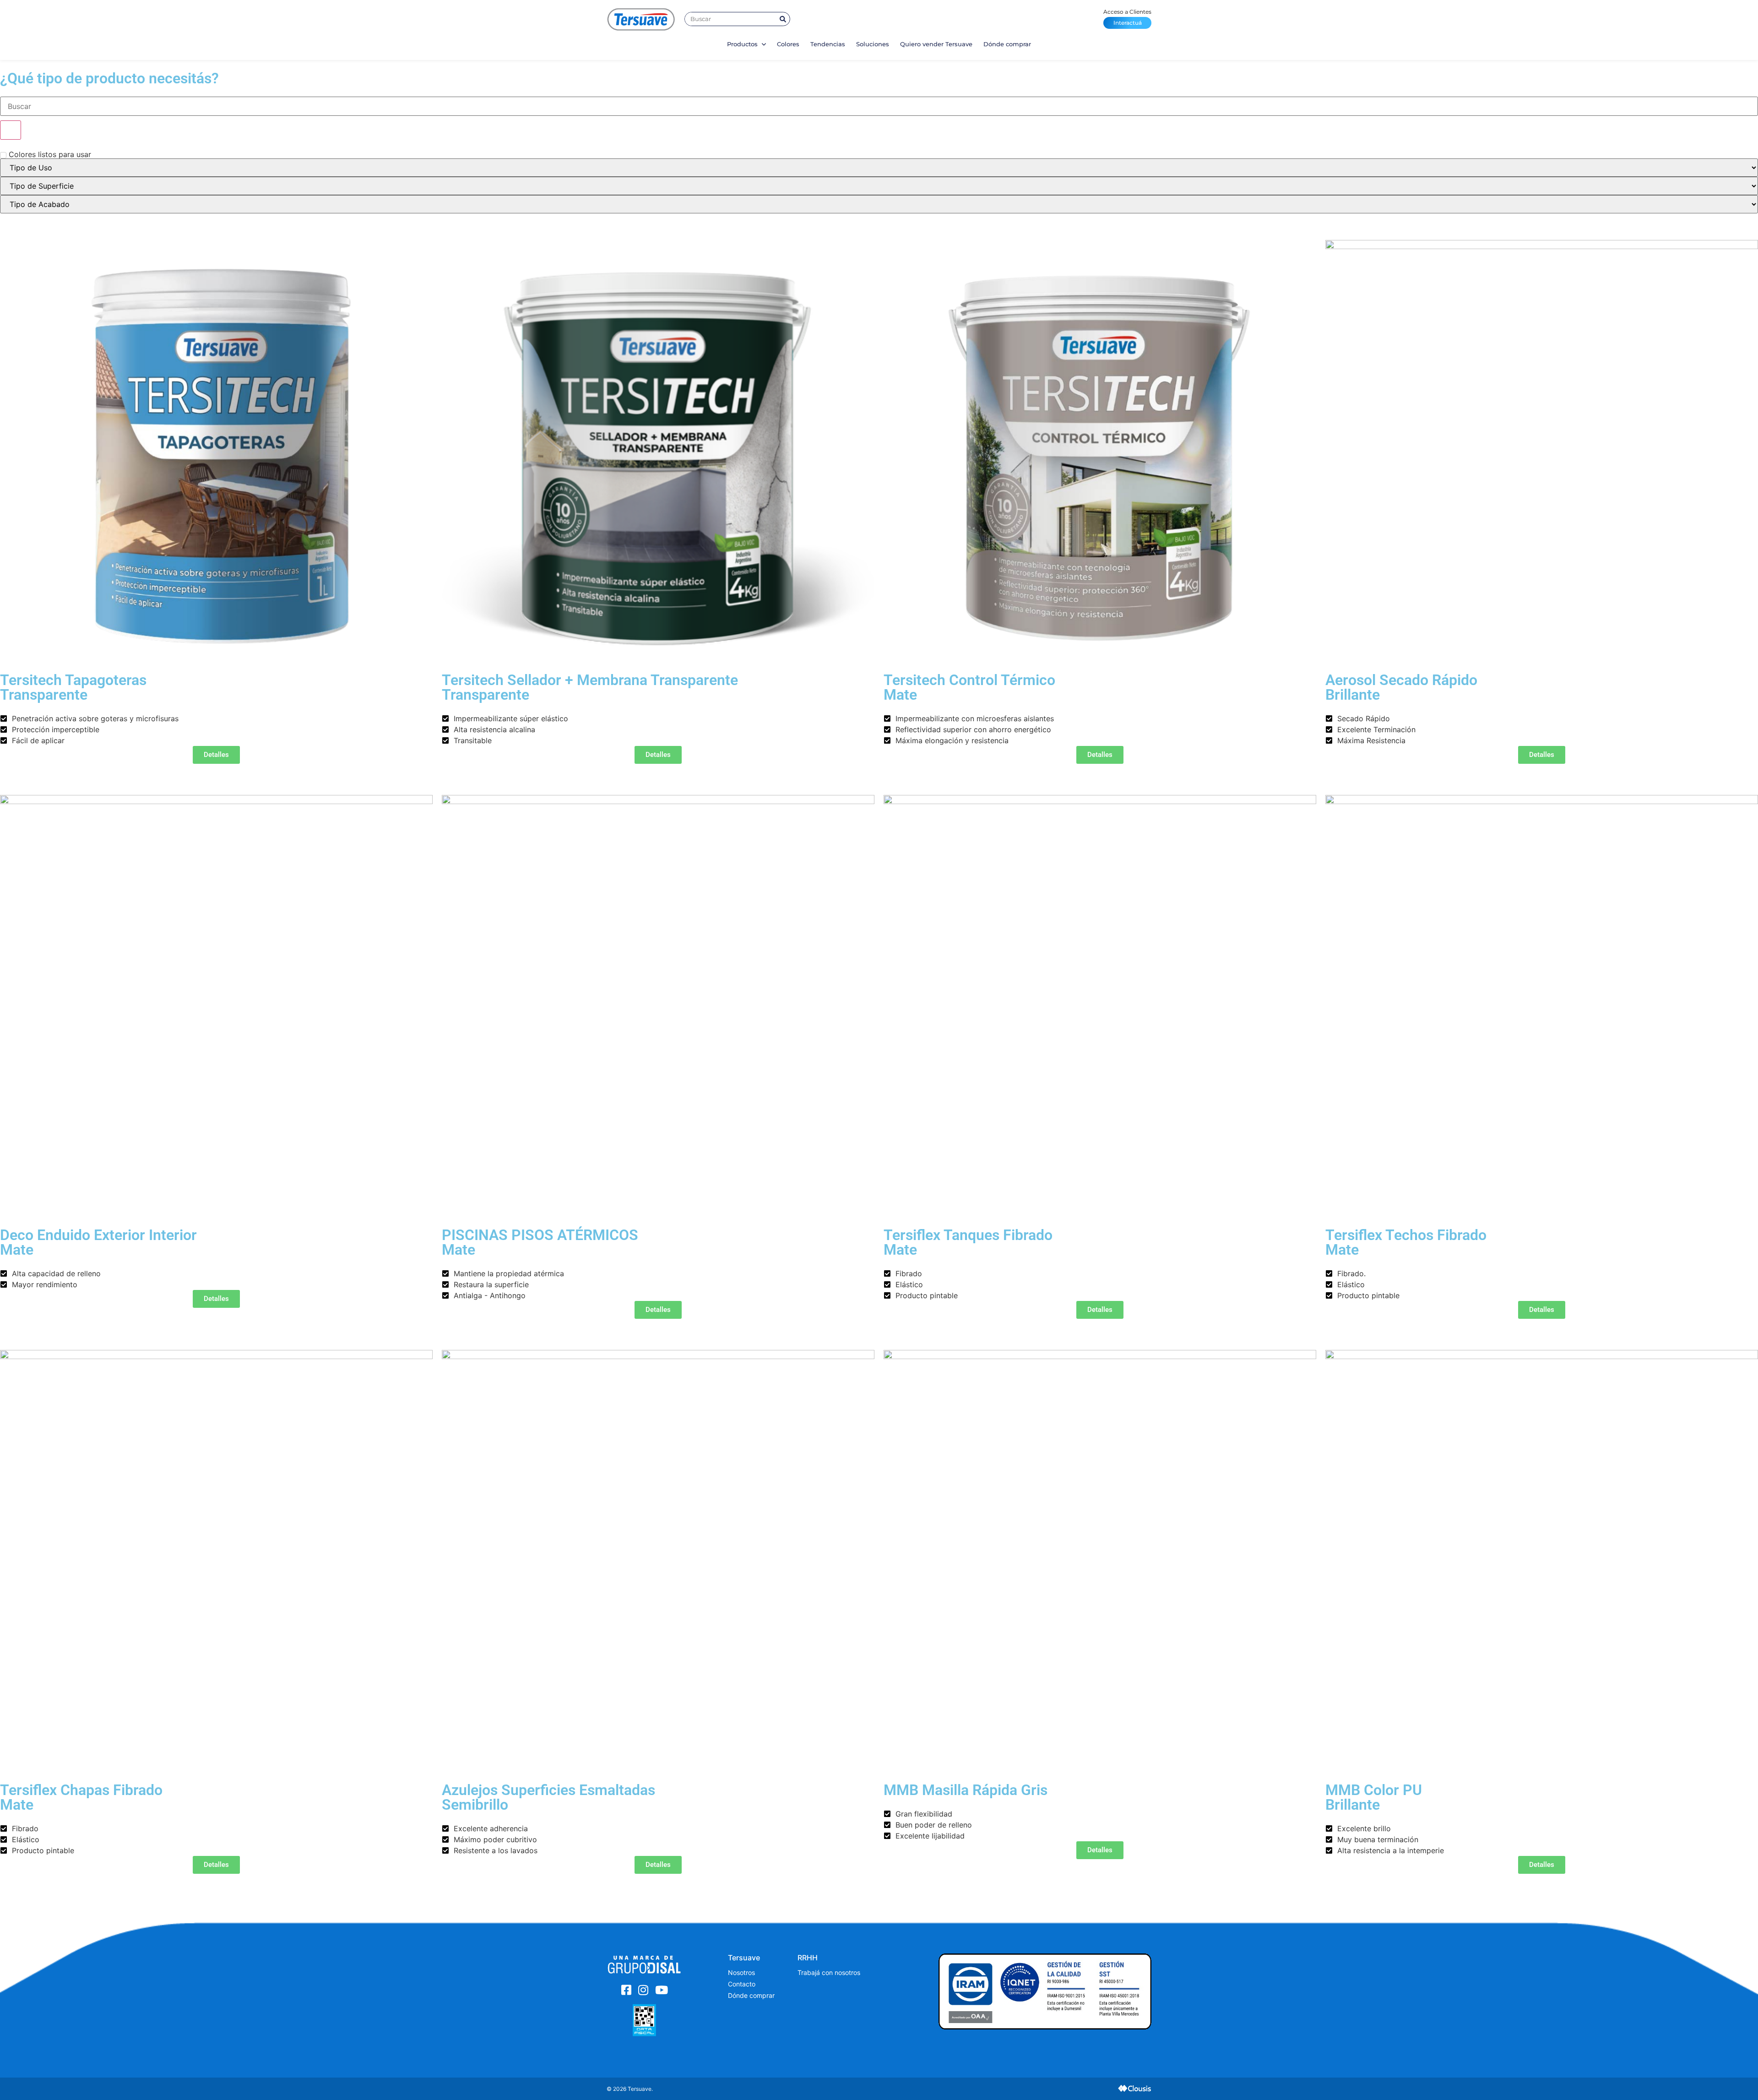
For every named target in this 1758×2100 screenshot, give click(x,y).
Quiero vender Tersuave (936, 44)
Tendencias (828, 44)
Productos (743, 44)
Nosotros (741, 1972)
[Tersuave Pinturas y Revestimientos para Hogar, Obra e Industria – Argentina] (641, 19)
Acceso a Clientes (1127, 17)
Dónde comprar (1007, 44)
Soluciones (873, 44)
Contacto (742, 1984)
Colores (788, 44)
